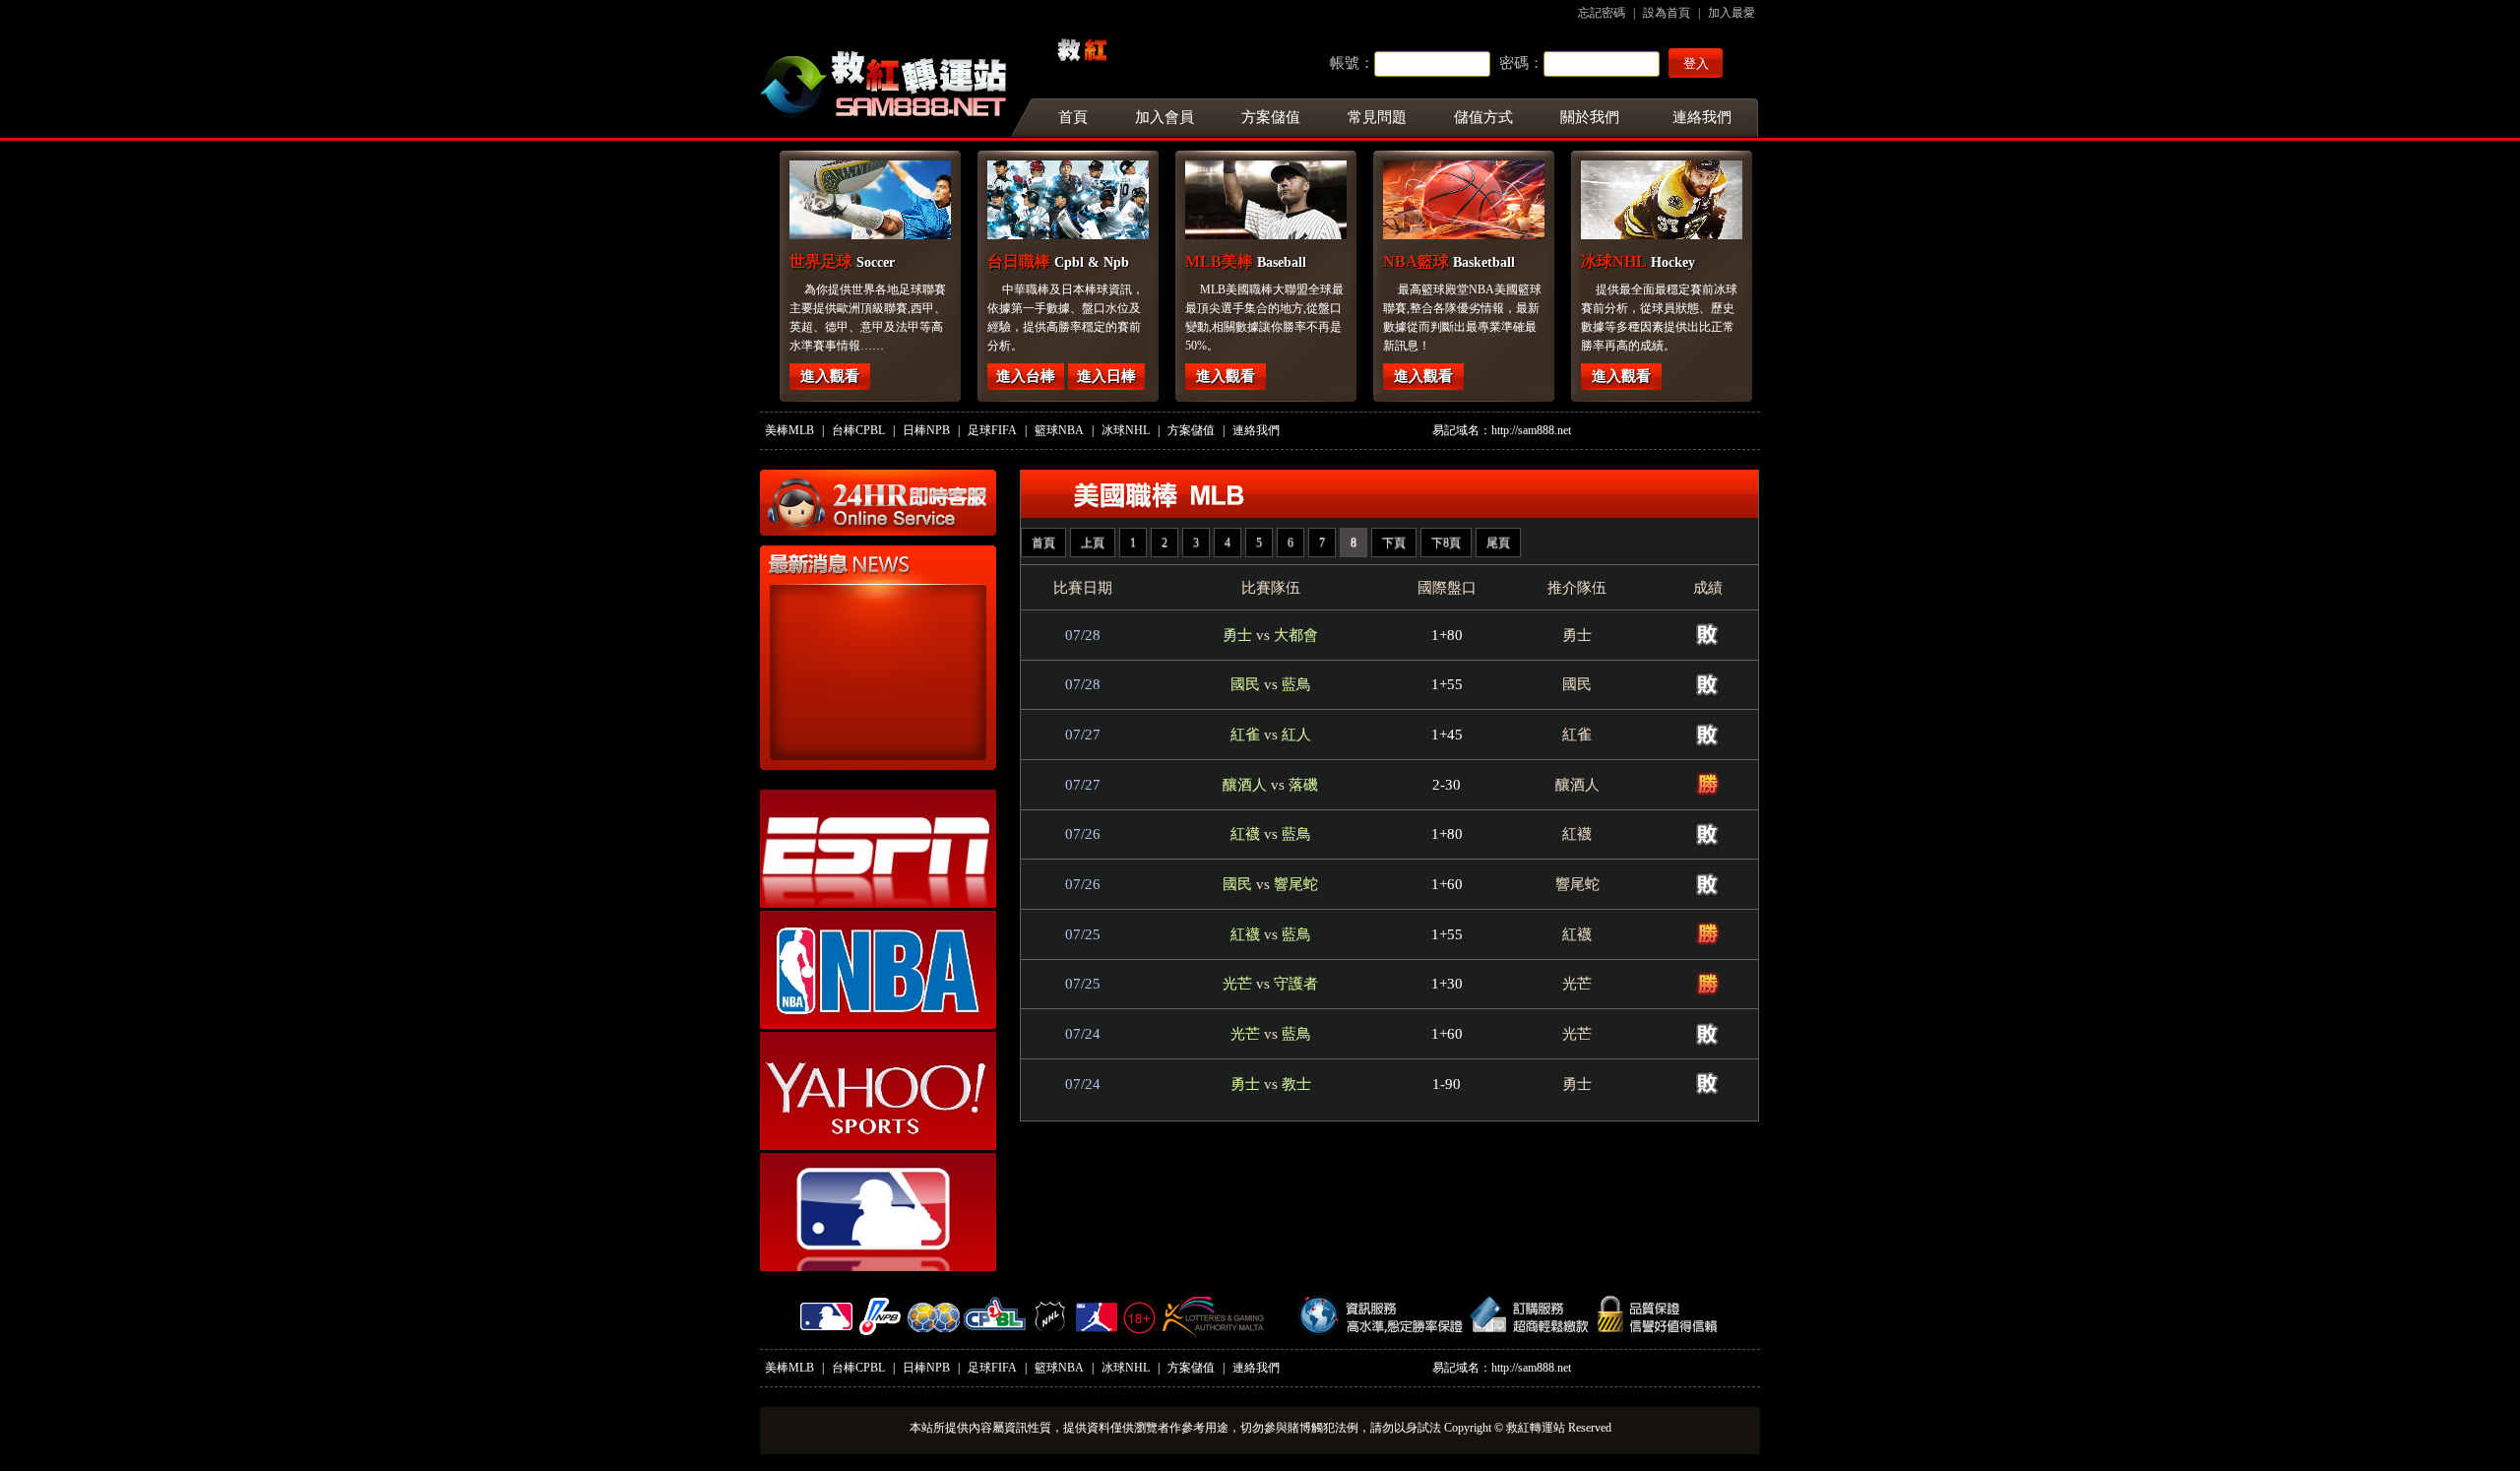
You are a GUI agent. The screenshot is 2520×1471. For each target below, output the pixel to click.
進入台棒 (1026, 376)
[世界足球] (919, 200)
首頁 (1061, 117)
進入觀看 (830, 376)
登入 (1696, 64)
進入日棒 (1106, 376)
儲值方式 (1483, 117)
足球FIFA (992, 430)
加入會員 (1165, 117)
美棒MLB (789, 430)
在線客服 (878, 503)
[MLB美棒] (1315, 200)
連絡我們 (1702, 117)
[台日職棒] (1117, 200)
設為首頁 (1667, 13)
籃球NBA (1059, 430)
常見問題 (1377, 117)
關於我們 (1590, 117)
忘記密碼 (1602, 13)
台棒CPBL (858, 430)
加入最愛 (1732, 13)
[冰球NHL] (1711, 200)
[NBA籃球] (1513, 200)
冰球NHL (1126, 430)
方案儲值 (1271, 117)
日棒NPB (926, 430)
